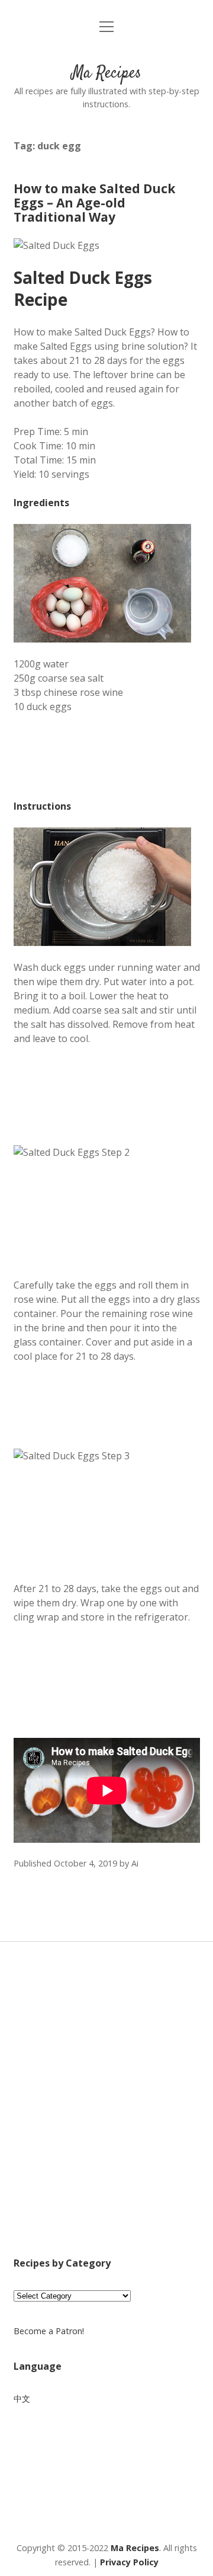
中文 (22, 2398)
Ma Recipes (106, 73)
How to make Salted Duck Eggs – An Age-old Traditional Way (94, 203)
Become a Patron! (49, 2331)
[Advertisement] (106, 2115)
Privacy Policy (129, 2562)
